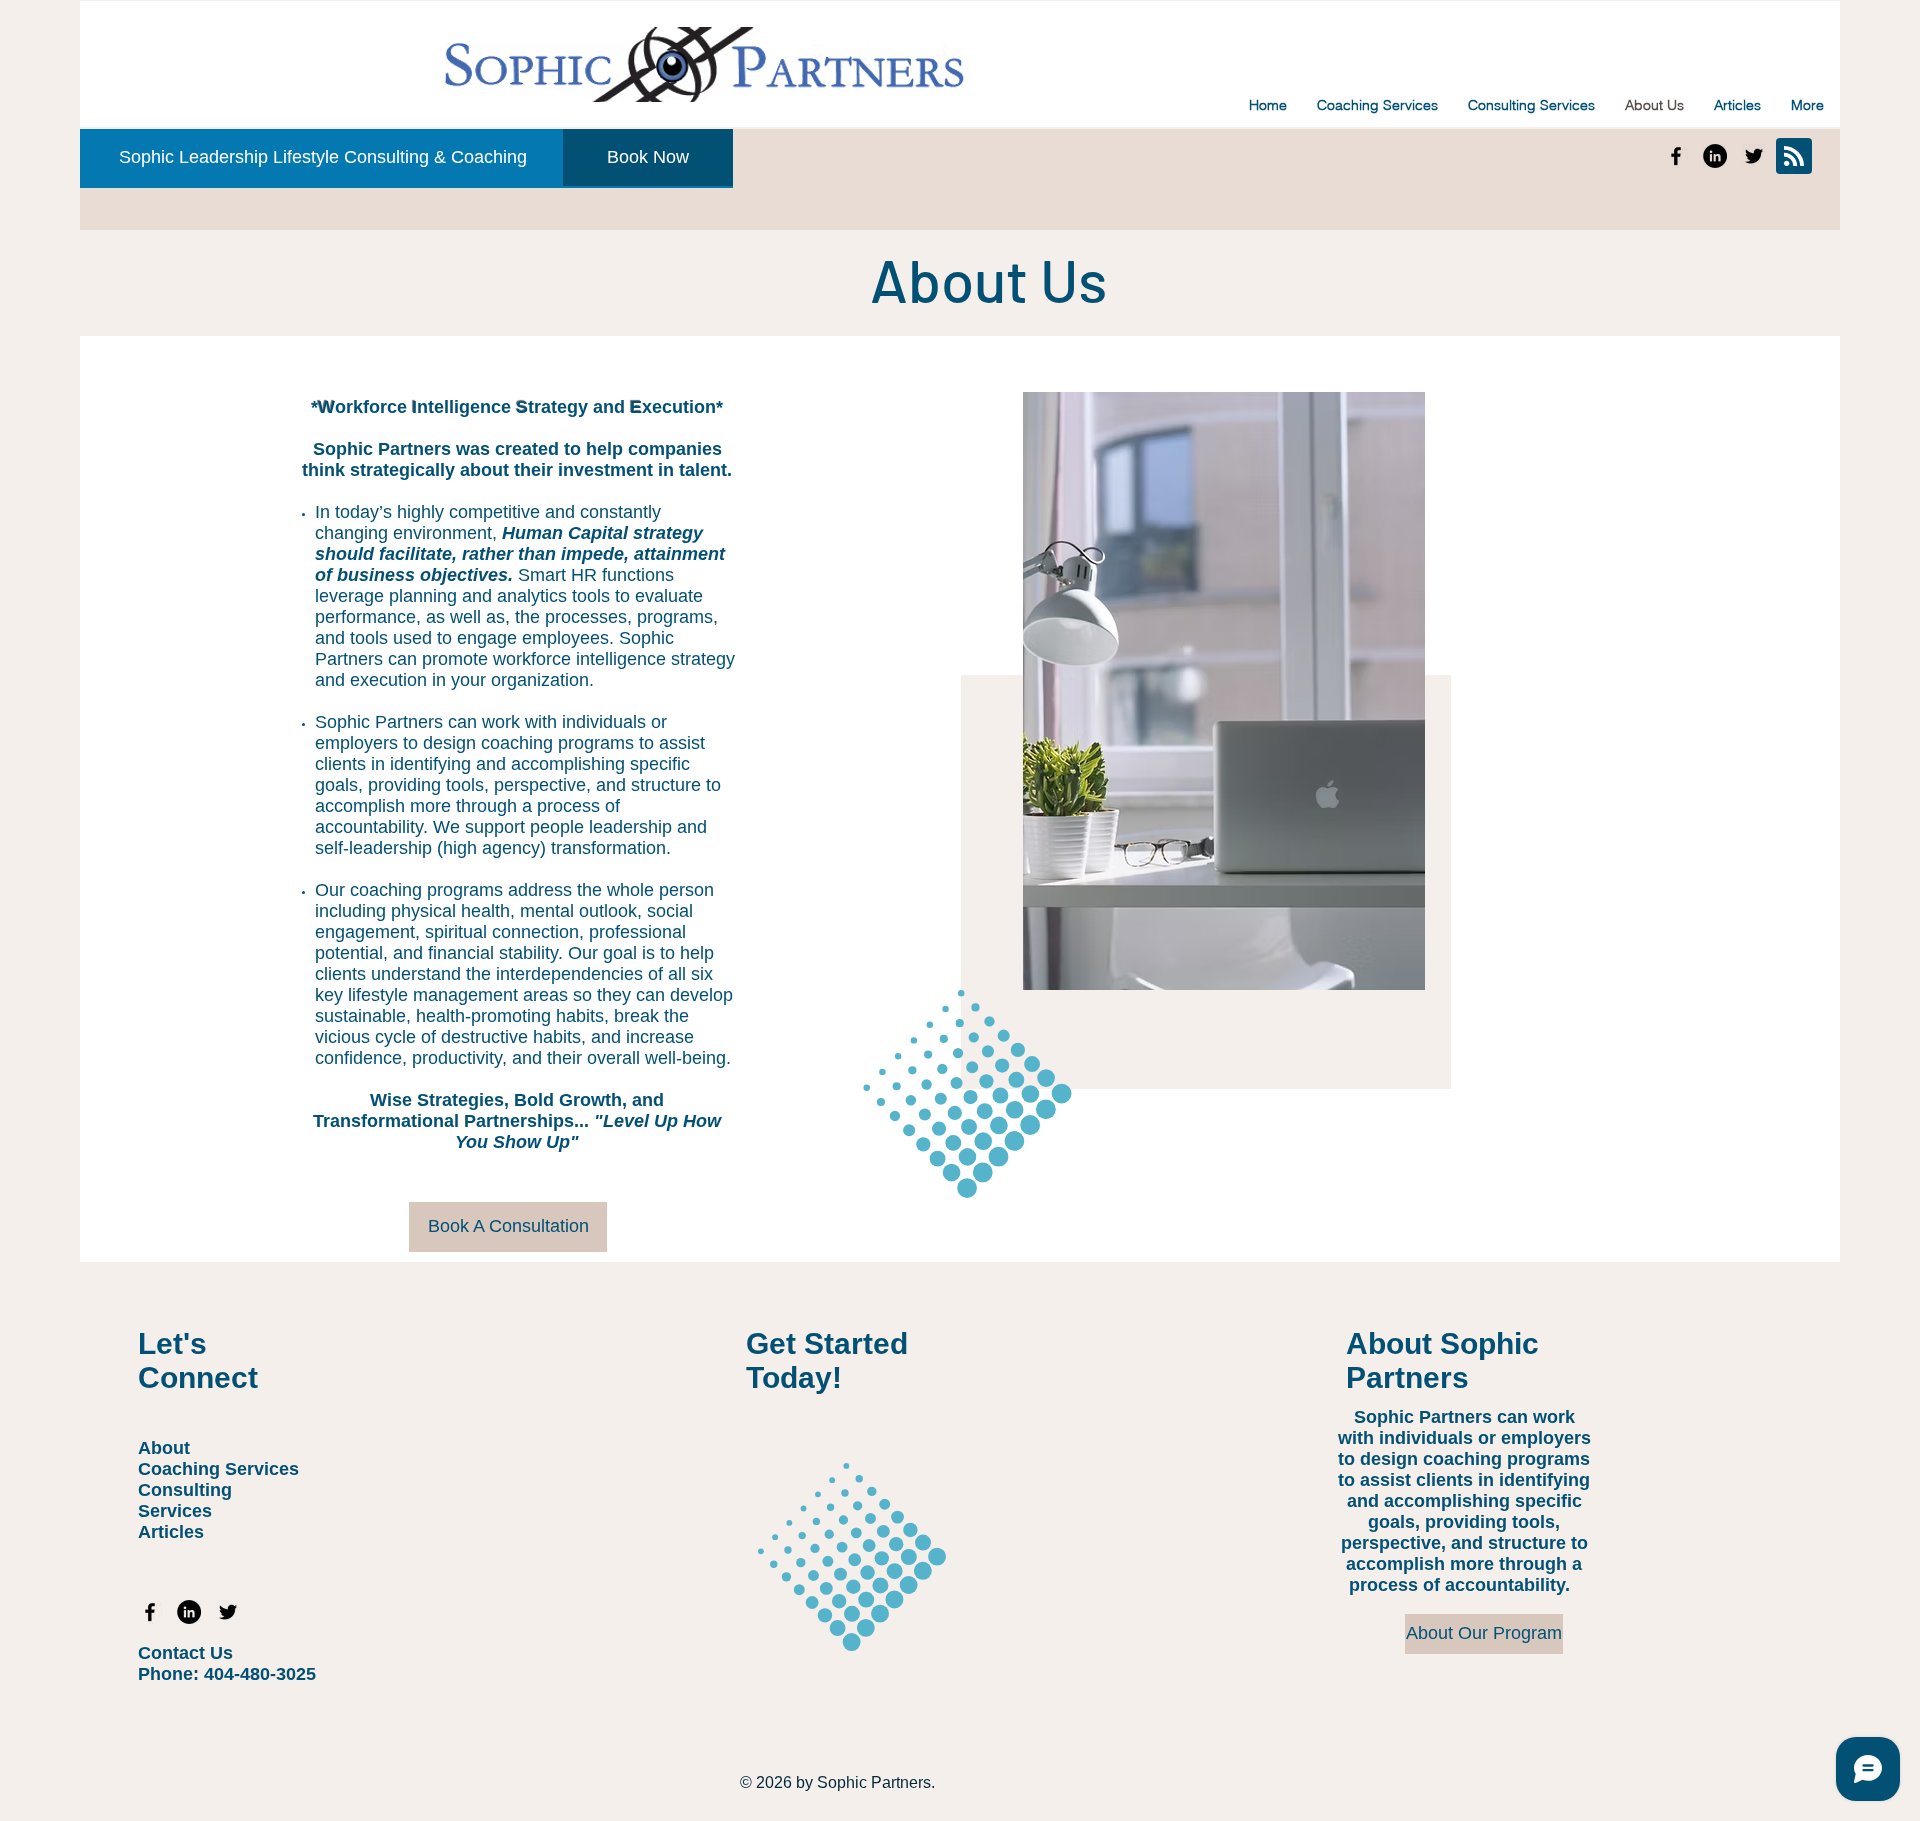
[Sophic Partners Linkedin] (1715, 156)
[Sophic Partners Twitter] (1754, 156)
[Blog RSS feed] (1794, 157)
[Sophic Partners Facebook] (1676, 156)
